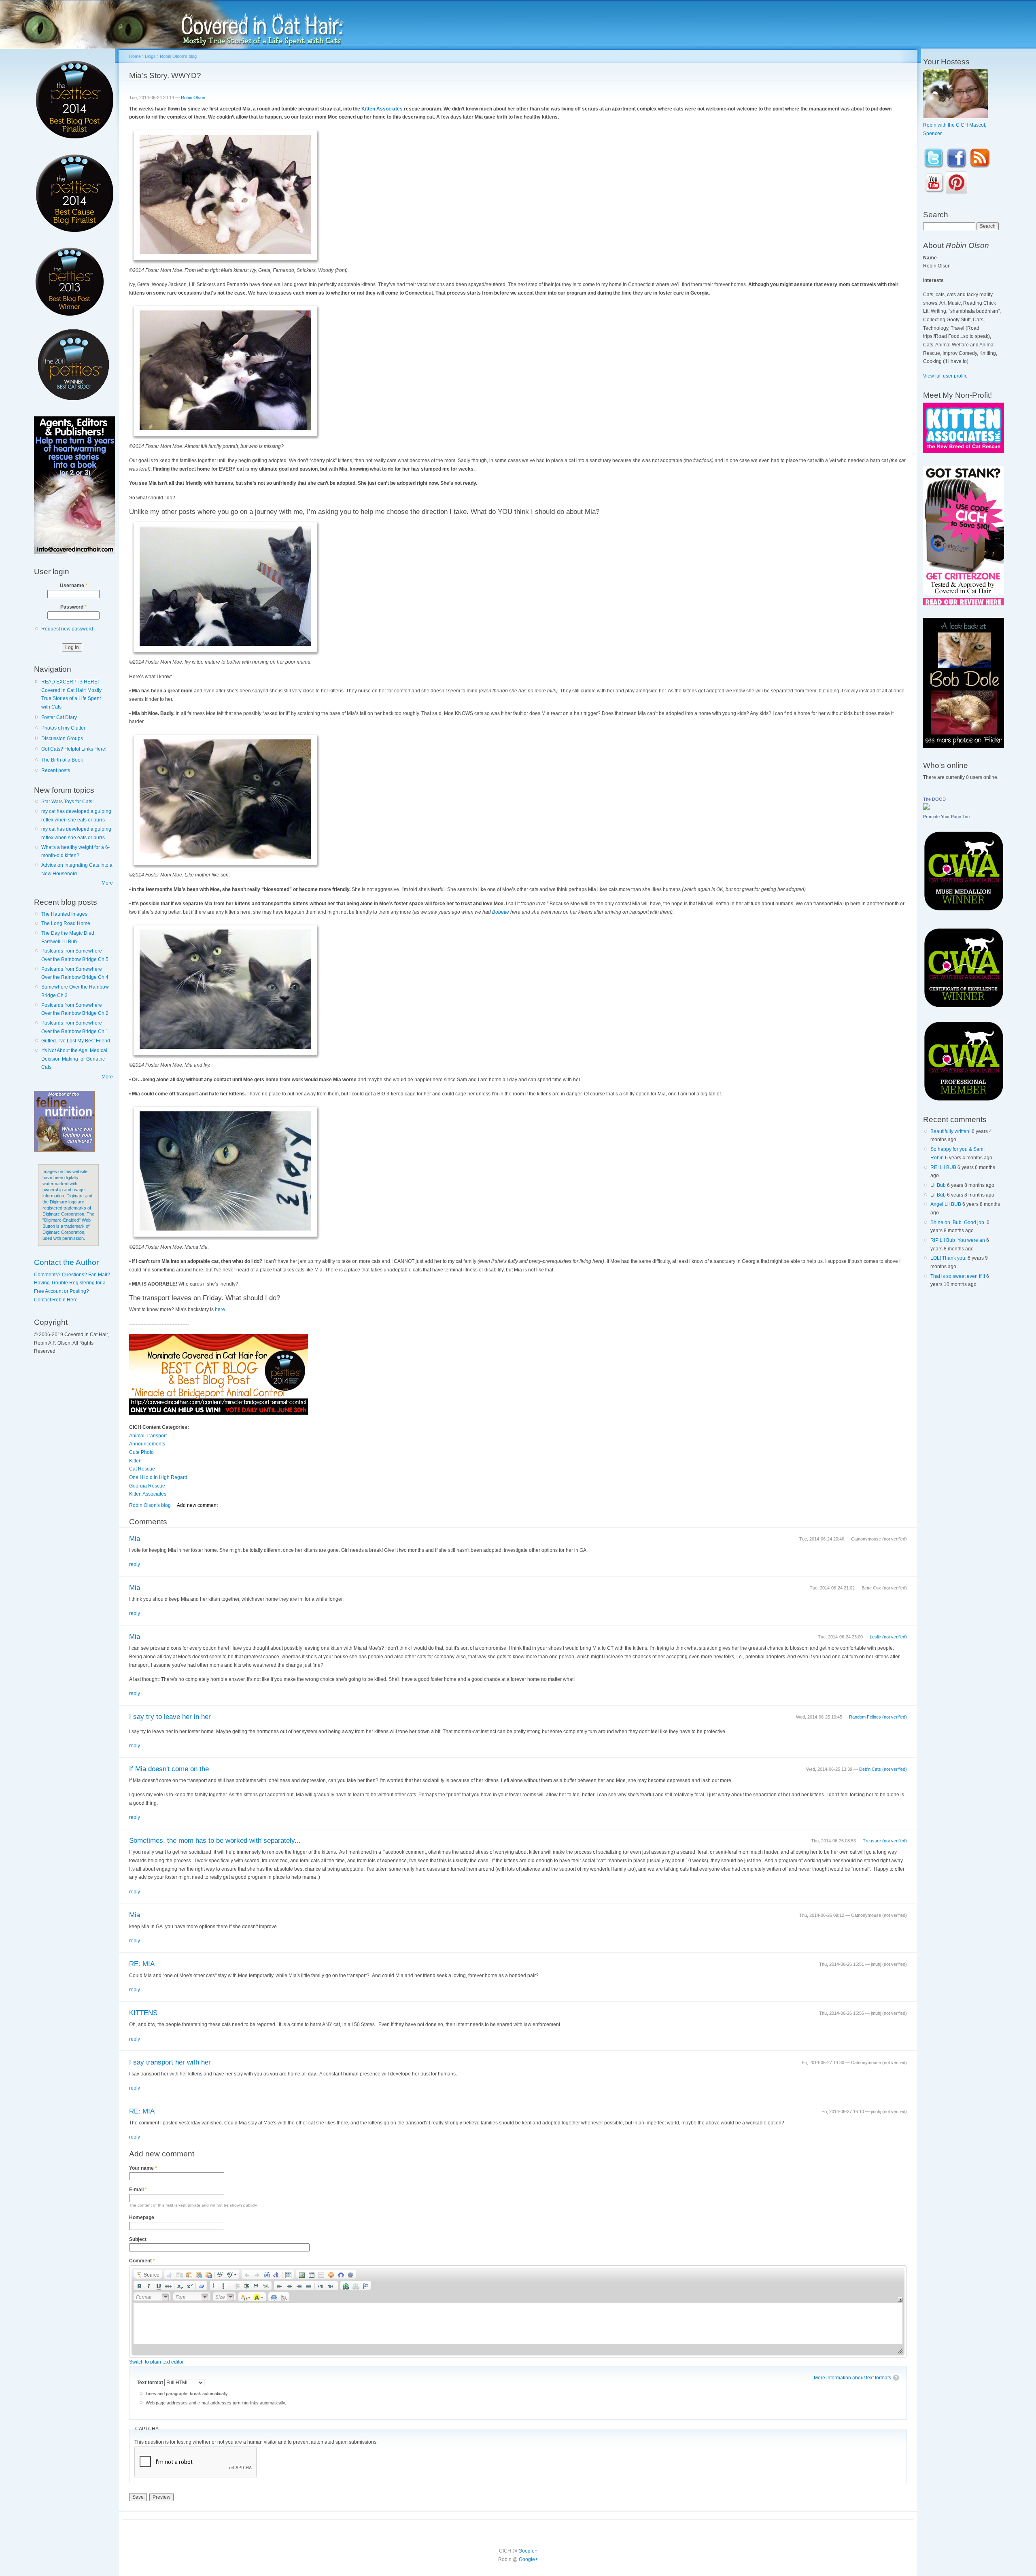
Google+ (528, 2551)
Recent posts (56, 770)
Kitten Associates (382, 109)
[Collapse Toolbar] (900, 2299)
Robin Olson (193, 98)
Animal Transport (148, 1436)
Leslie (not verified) (888, 1637)
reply (135, 1564)
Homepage (142, 2217)
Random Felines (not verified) (878, 1717)
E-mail (138, 2190)
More (107, 883)
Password (73, 607)
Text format (151, 2383)
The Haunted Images (64, 914)
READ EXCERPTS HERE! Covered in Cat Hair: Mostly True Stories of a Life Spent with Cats (71, 694)
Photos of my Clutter (63, 728)
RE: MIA (142, 1964)
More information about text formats (852, 2378)
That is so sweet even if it (958, 1276)
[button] (148, 2274)
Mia (135, 1539)
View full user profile (945, 376)
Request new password (67, 629)
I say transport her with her (170, 2062)
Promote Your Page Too (946, 817)
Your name (143, 2168)
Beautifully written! (950, 1131)
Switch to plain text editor (156, 2362)
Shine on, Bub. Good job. (958, 1222)
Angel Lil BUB (946, 1204)
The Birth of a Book (62, 760)
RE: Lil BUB (943, 1167)
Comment (142, 2261)
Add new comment (197, 1505)
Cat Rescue (142, 1469)
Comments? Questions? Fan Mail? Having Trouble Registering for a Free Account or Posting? (72, 1283)
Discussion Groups (62, 738)
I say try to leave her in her (170, 1717)
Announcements (147, 1444)
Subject (138, 2239)
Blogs (150, 56)
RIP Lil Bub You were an (958, 1240)
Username (74, 586)
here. (221, 1309)
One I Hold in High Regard (158, 1477)
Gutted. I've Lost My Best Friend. (76, 1041)
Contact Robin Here (56, 1300)
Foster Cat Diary (59, 717)
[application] (518, 2312)
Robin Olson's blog (178, 56)
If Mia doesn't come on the (169, 1769)
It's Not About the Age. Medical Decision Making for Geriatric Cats (74, 1059)
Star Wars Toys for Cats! (67, 802)
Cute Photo (141, 1452)
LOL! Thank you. (948, 1258)
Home (135, 56)
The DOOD (934, 799)
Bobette (501, 912)
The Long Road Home (66, 923)
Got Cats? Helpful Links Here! (74, 749)
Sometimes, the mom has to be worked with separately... (215, 1841)
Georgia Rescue (147, 1486)
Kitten (135, 1461)
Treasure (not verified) (885, 1841)
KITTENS (143, 2013)
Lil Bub (938, 1185)
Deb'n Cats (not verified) (883, 1769)
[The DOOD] (926, 808)
